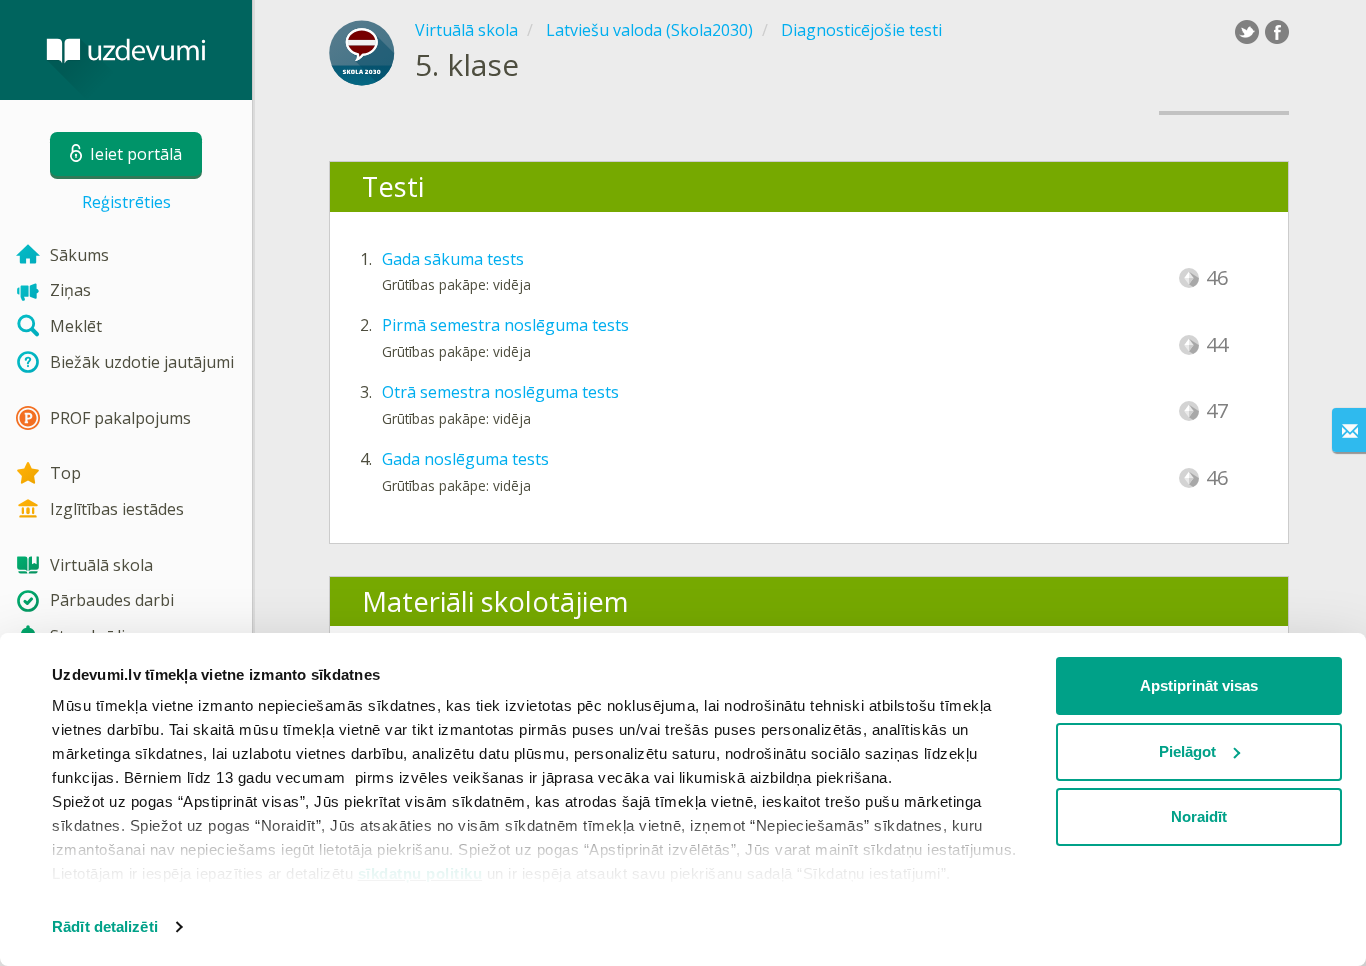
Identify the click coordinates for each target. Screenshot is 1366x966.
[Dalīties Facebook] (1277, 32)
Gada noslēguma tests (465, 459)
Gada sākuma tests (453, 259)
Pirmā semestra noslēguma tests (505, 325)
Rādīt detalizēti (105, 926)
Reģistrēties (126, 202)
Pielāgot (1187, 751)
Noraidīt (1199, 816)
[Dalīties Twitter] (1247, 32)
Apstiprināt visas (1199, 685)
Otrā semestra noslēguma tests (500, 392)
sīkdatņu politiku (420, 873)
